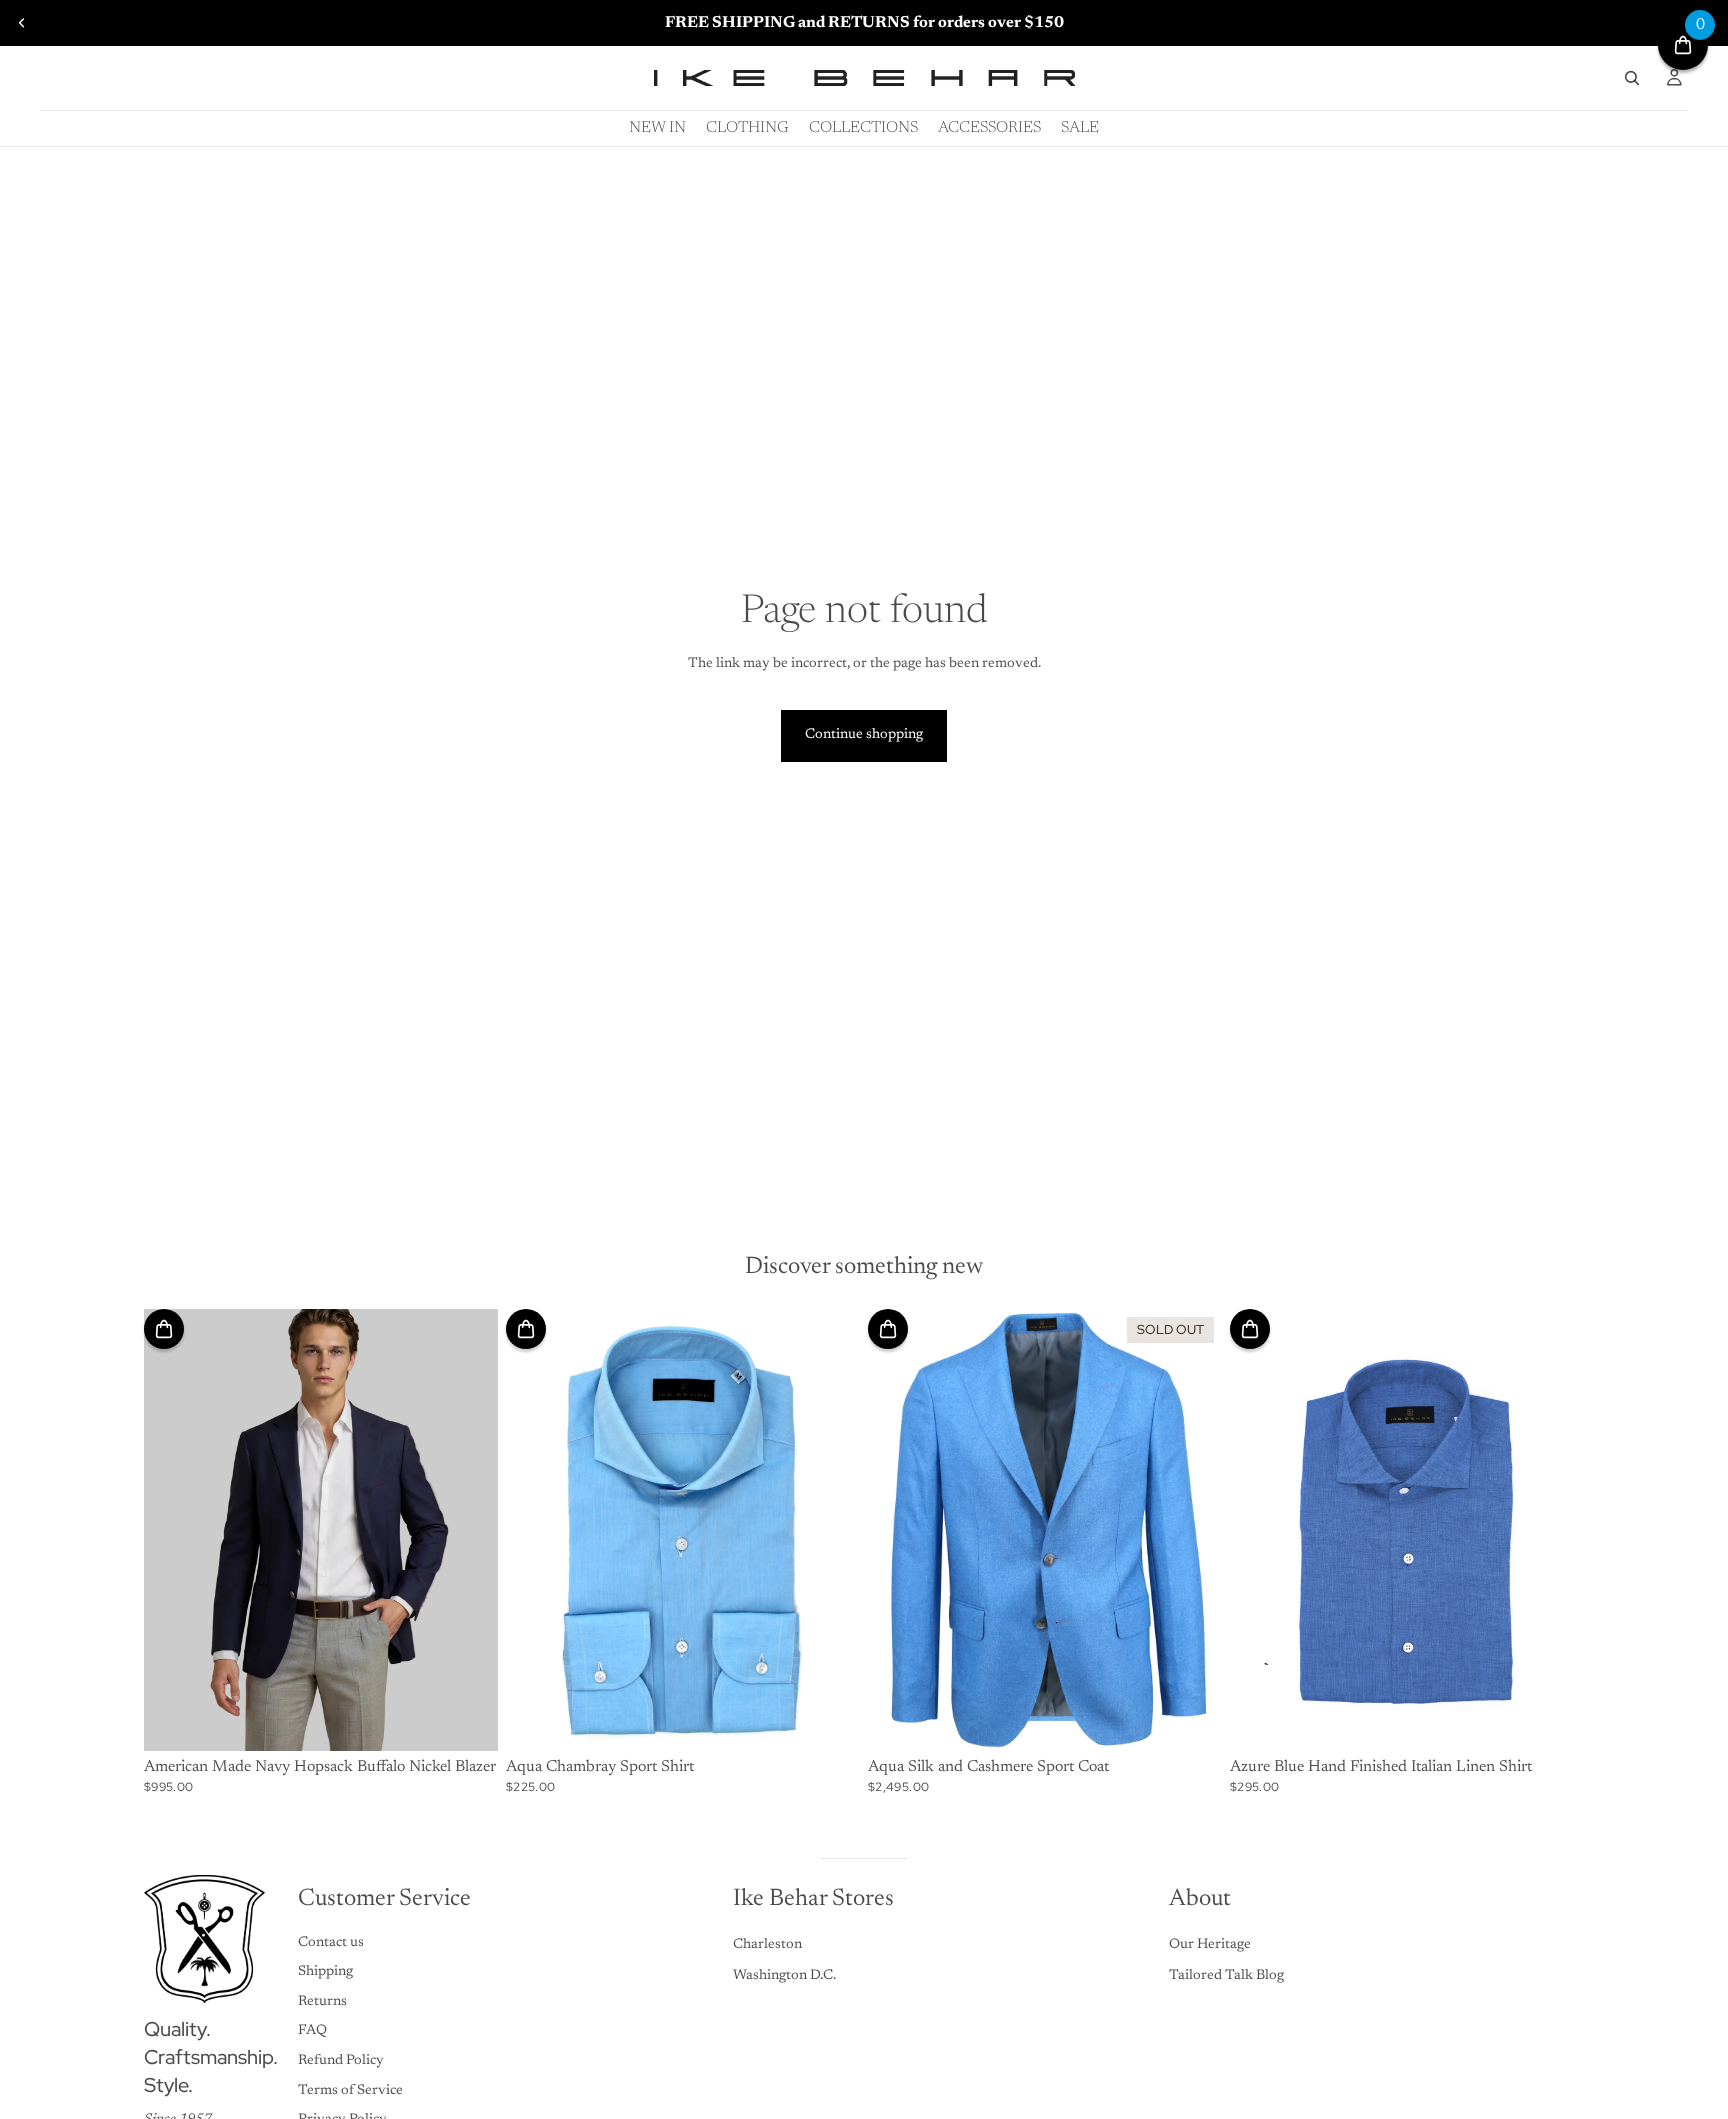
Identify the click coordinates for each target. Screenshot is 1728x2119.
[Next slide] (468, 1530)
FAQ (312, 2031)
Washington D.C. (784, 1976)
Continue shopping (864, 735)
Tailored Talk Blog (1226, 1976)
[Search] (1632, 78)
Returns (322, 2002)
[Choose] (467, 1720)
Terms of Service (350, 2091)
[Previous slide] (22, 23)
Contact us (331, 1943)
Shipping (325, 1972)
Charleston (767, 1945)
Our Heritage (1210, 1945)
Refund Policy (341, 2061)
